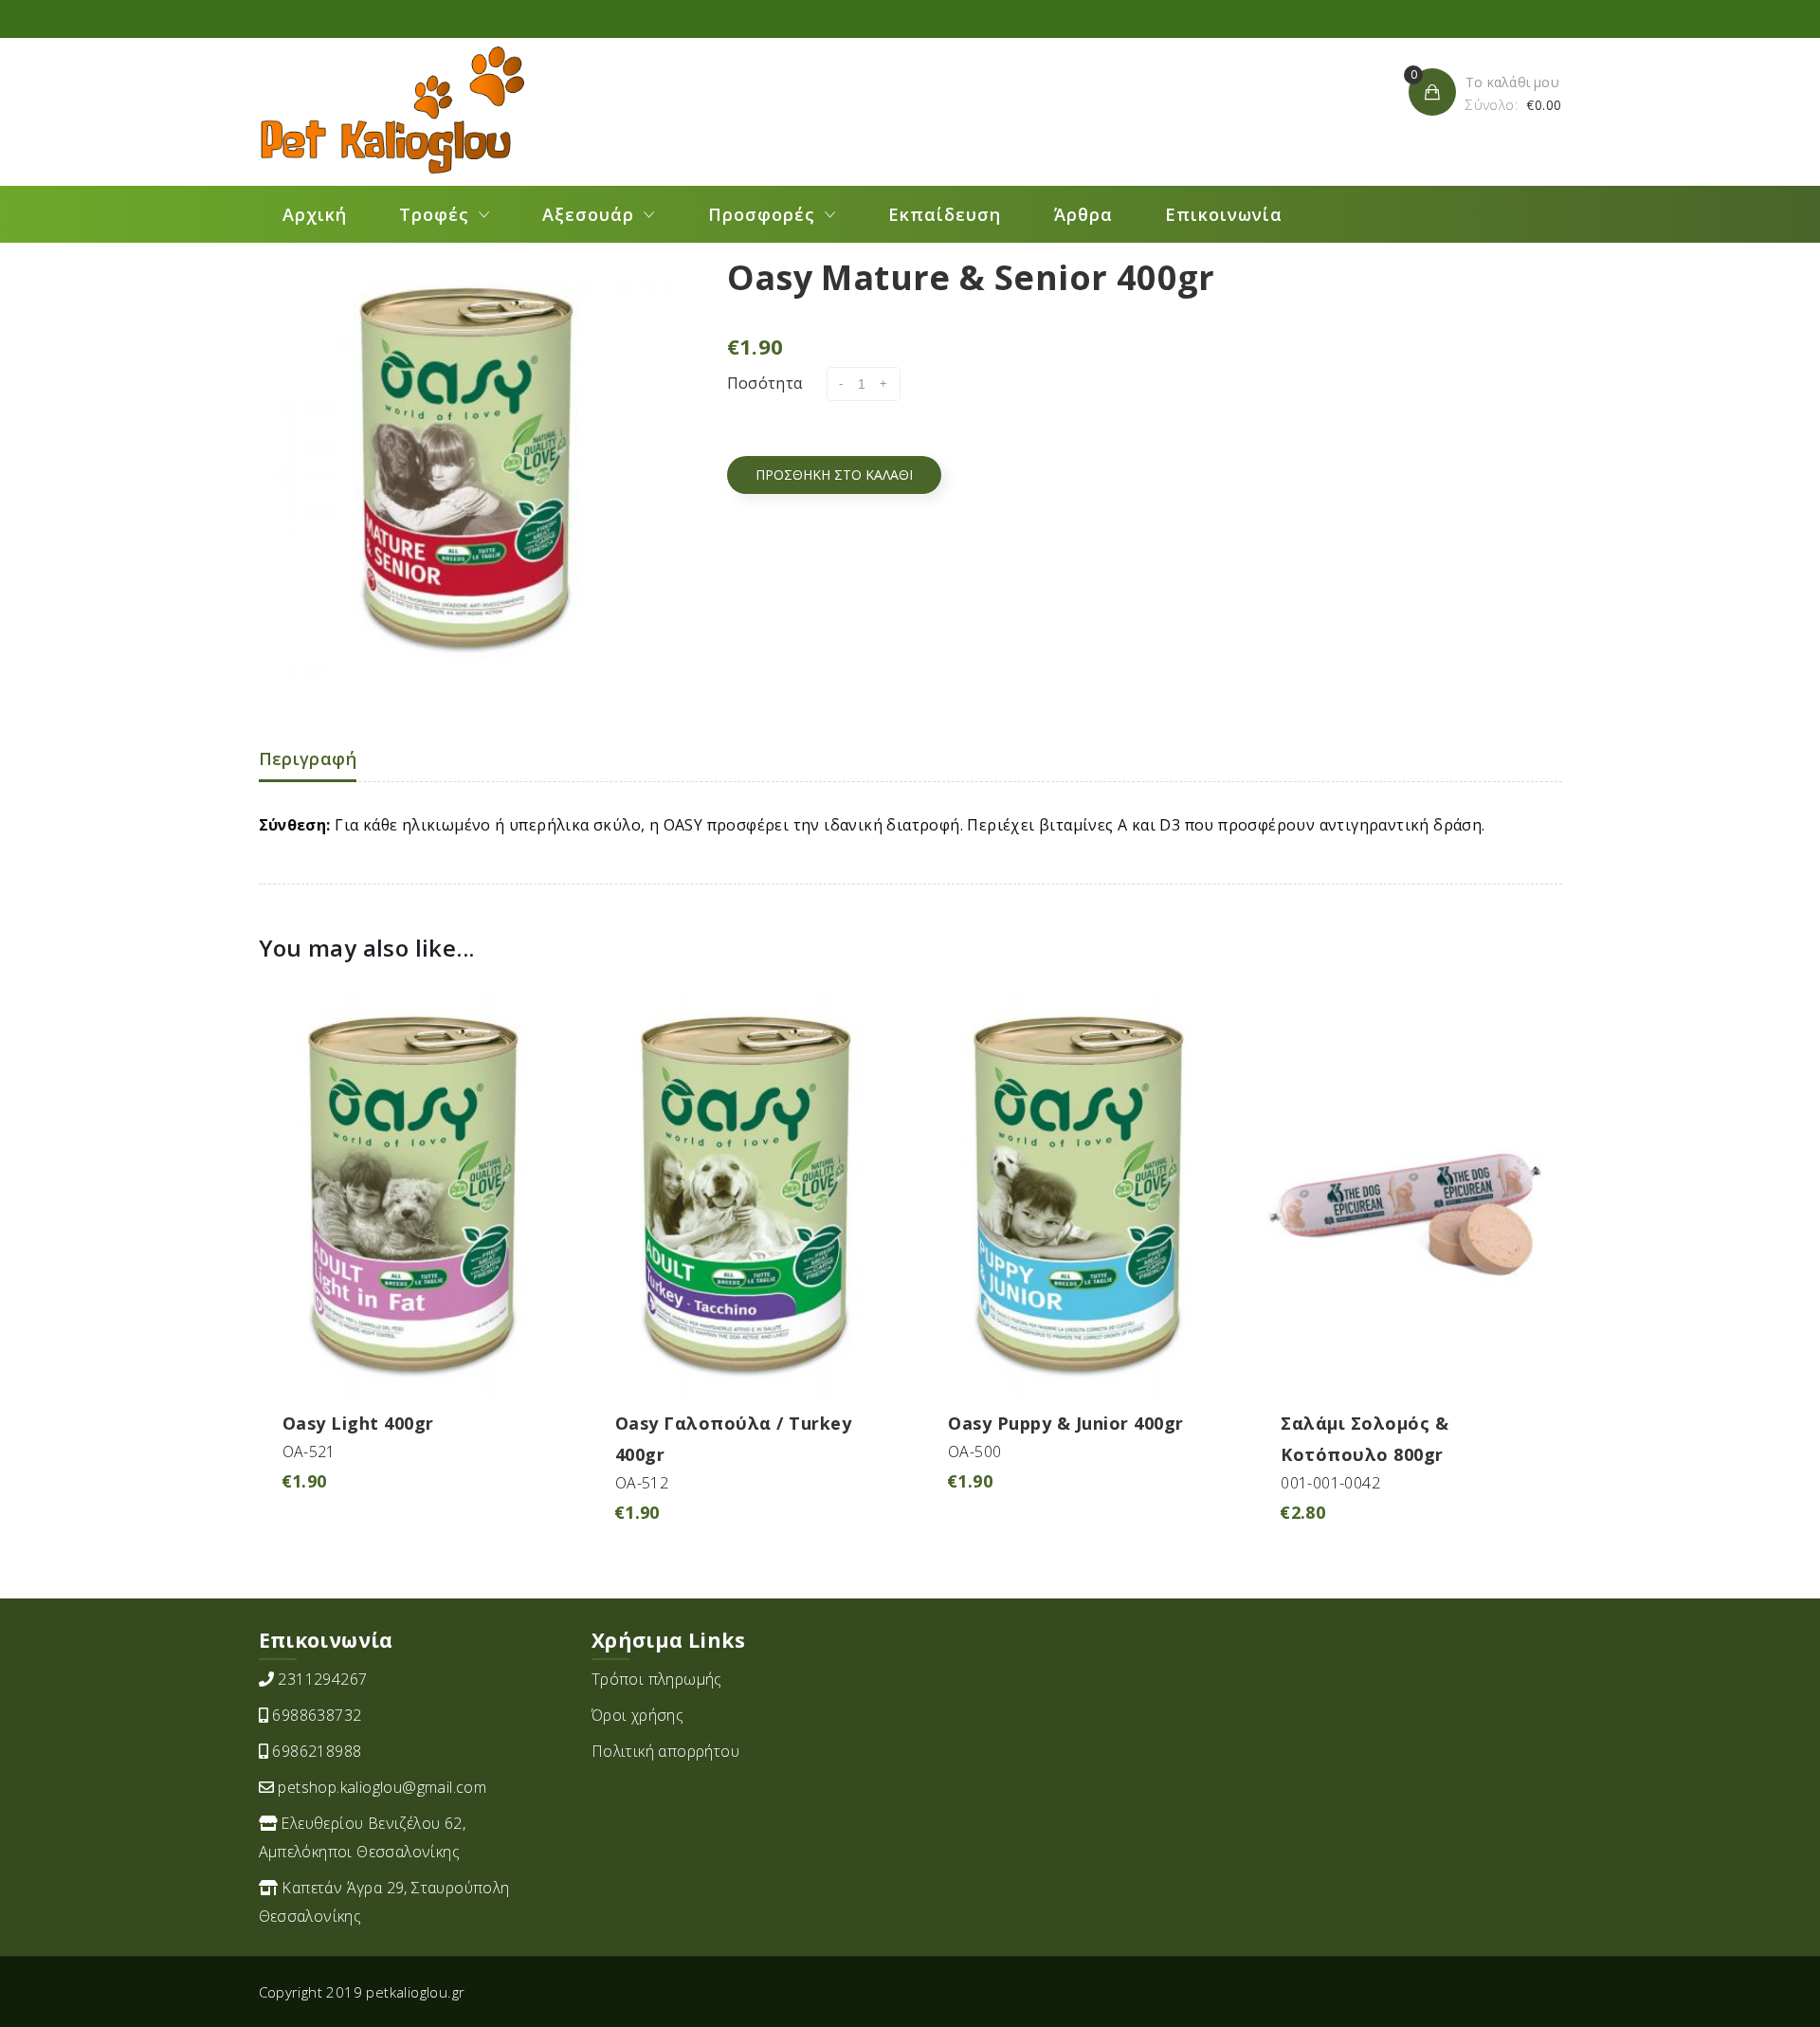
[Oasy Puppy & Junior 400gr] (1076, 1194)
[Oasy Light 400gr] (411, 1194)
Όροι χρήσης (637, 1715)
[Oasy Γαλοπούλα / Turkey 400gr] (744, 1194)
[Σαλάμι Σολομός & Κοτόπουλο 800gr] (1409, 1194)
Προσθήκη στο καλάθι (834, 475)
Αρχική (315, 214)
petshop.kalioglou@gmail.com (382, 1787)
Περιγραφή (308, 758)
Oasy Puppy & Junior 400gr (1066, 1423)
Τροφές (434, 214)
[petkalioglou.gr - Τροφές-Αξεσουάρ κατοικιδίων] (391, 110)
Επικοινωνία (1224, 214)
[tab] (308, 760)
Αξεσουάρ (588, 214)
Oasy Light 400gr (358, 1423)
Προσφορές (762, 214)
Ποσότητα (765, 383)
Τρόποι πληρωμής (657, 1679)
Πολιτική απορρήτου (665, 1751)
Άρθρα (1083, 214)
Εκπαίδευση (945, 214)
